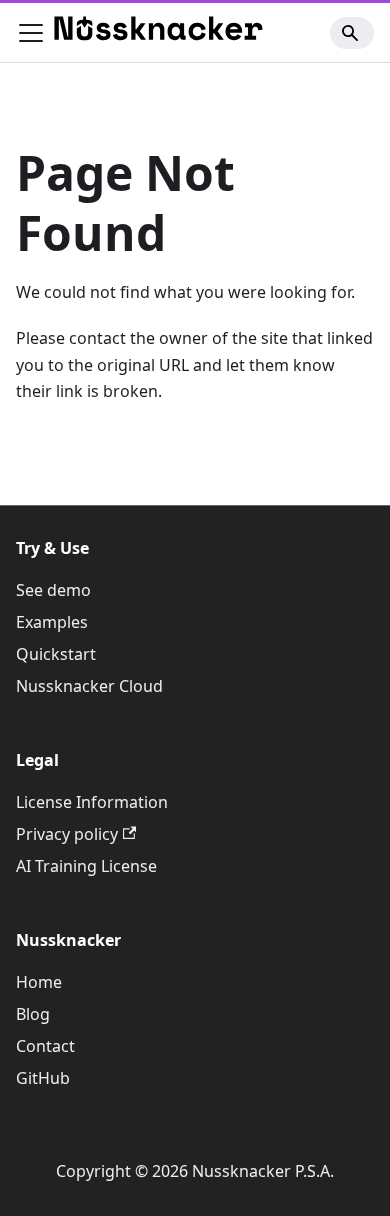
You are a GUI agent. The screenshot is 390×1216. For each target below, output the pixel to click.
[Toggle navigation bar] (31, 33)
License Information (92, 802)
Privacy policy (67, 834)
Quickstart (56, 654)
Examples (52, 622)
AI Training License (86, 866)
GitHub (43, 1078)
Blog (33, 1014)
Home (39, 982)
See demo (53, 590)
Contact (45, 1046)
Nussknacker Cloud (89, 686)
